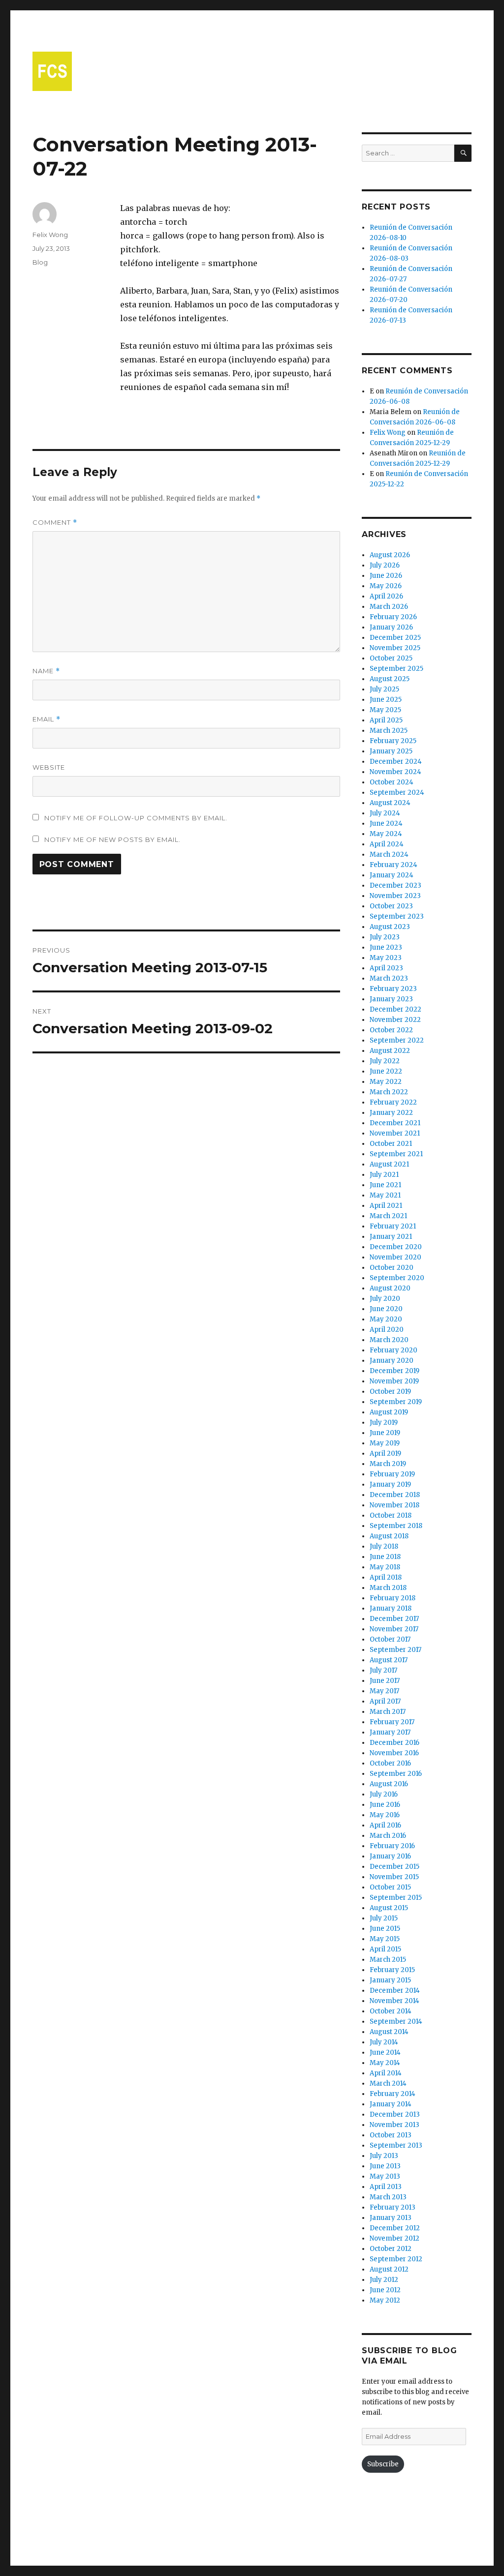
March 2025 (389, 731)
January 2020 (392, 1361)
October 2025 (391, 658)
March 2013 (388, 2197)
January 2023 (391, 999)
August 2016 (389, 1784)
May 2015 (385, 1939)
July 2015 (384, 1918)
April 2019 (385, 1453)
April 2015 (385, 1949)
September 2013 (396, 2145)
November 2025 (395, 648)
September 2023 (397, 916)
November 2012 (394, 2238)
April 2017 (385, 1701)
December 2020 (396, 1247)
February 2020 (394, 1350)
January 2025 (391, 751)
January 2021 (391, 1237)
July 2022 (385, 1061)
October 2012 (391, 2249)
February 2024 (394, 865)
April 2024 (387, 844)
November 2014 (394, 2001)
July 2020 (385, 1299)
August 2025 (390, 679)
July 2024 (385, 813)
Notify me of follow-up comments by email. (136, 818)
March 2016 (388, 1836)
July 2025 (384, 689)
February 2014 (393, 2094)
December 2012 (395, 2228)
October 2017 (390, 1639)
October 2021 (391, 1144)
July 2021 (384, 1175)
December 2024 (396, 762)
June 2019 (385, 1433)
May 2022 (386, 1082)
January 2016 (390, 1856)
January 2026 (391, 627)
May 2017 (384, 1691)
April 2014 (386, 2073)
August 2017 (389, 1660)
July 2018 (384, 1546)
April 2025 (386, 720)
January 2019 (390, 1484)
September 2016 (396, 1774)
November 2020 (395, 1257)
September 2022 (397, 1040)
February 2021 (393, 1226)
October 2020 (392, 1268)
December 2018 (395, 1495)
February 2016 (392, 1846)
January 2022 (391, 1113)
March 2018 (388, 1588)
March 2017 (388, 1712)
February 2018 (393, 1598)
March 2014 (388, 2083)
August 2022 (390, 1051)
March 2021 (388, 1216)
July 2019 (384, 1423)
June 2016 (385, 1805)
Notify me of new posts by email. (112, 839)
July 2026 (385, 565)
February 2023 (393, 989)
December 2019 (394, 1371)
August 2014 (389, 2032)
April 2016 (385, 1825)
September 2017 (395, 1650)
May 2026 (386, 586)
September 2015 (396, 1898)
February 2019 (392, 1474)
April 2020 (387, 1330)
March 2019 (388, 1464)
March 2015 (388, 1960)
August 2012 (389, 2269)
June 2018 (385, 1557)
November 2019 (394, 1381)
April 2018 (386, 1577)
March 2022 (389, 1092)
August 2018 (389, 1536)
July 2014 (384, 2042)
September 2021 (396, 1154)
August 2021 (389, 1164)
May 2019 (385, 1443)
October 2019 (390, 1392)
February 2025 (393, 741)
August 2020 (390, 1288)
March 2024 (389, 854)
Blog (40, 262)
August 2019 (389, 1412)
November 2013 (394, 2125)
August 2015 (389, 1908)
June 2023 (386, 947)
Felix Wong (50, 235)
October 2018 (391, 1515)
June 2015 (385, 1929)
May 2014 (385, 2063)
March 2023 (389, 978)
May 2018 (385, 1567)
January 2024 (392, 875)
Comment (55, 523)
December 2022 (395, 1009)
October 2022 (391, 1030)
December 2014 (395, 1991)
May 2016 (385, 1815)
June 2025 (386, 700)
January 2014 (391, 2104)
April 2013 (386, 2187)
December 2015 (394, 1867)
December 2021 (395, 1123)
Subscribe (383, 2464)
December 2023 (395, 885)
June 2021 (385, 1185)
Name (46, 671)
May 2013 (385, 2176)
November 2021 (395, 1133)
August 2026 (390, 555)
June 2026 (386, 576)
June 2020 (386, 1309)
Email (47, 719)
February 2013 (393, 2207)
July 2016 (384, 1794)
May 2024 (386, 834)
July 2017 (383, 1670)
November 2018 (394, 1505)
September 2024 (397, 793)
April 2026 (386, 596)
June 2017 (385, 1681)
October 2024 (392, 782)
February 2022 (393, 1102)
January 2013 (391, 2218)
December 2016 (394, 1743)
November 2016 (394, 1753)
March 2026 (389, 607)
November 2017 (394, 1629)
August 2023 (390, 927)
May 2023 (386, 958)
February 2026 (393, 617)
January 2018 (391, 1608)
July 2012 (384, 2280)
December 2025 (395, 638)
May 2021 (385, 1195)
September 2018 (396, 1526)
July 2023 (385, 937)
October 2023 (391, 906)
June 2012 (385, 2290)
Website (49, 767)
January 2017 (390, 1732)
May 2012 (385, 2300)
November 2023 (395, 896)
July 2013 (384, 2156)
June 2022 (386, 1071)
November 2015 (394, 1877)
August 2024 (390, 803)
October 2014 (391, 2011)
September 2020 (397, 1278)
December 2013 (395, 2114)
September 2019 (396, 1402)
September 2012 (396, 2259)
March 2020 (389, 1340)
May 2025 (385, 710)
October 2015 (390, 1887)
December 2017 (394, 1619)
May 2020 (386, 1319)
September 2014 (396, 2022)
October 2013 (391, 2135)
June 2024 (386, 824)
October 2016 (390, 1763)
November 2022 (395, 1020)
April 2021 (386, 1206)
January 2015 (390, 1980)
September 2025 (396, 669)
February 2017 (392, 1722)
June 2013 (385, 2166)
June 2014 (385, 2052)
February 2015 (392, 1970)
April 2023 (386, 968)
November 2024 (395, 772)
